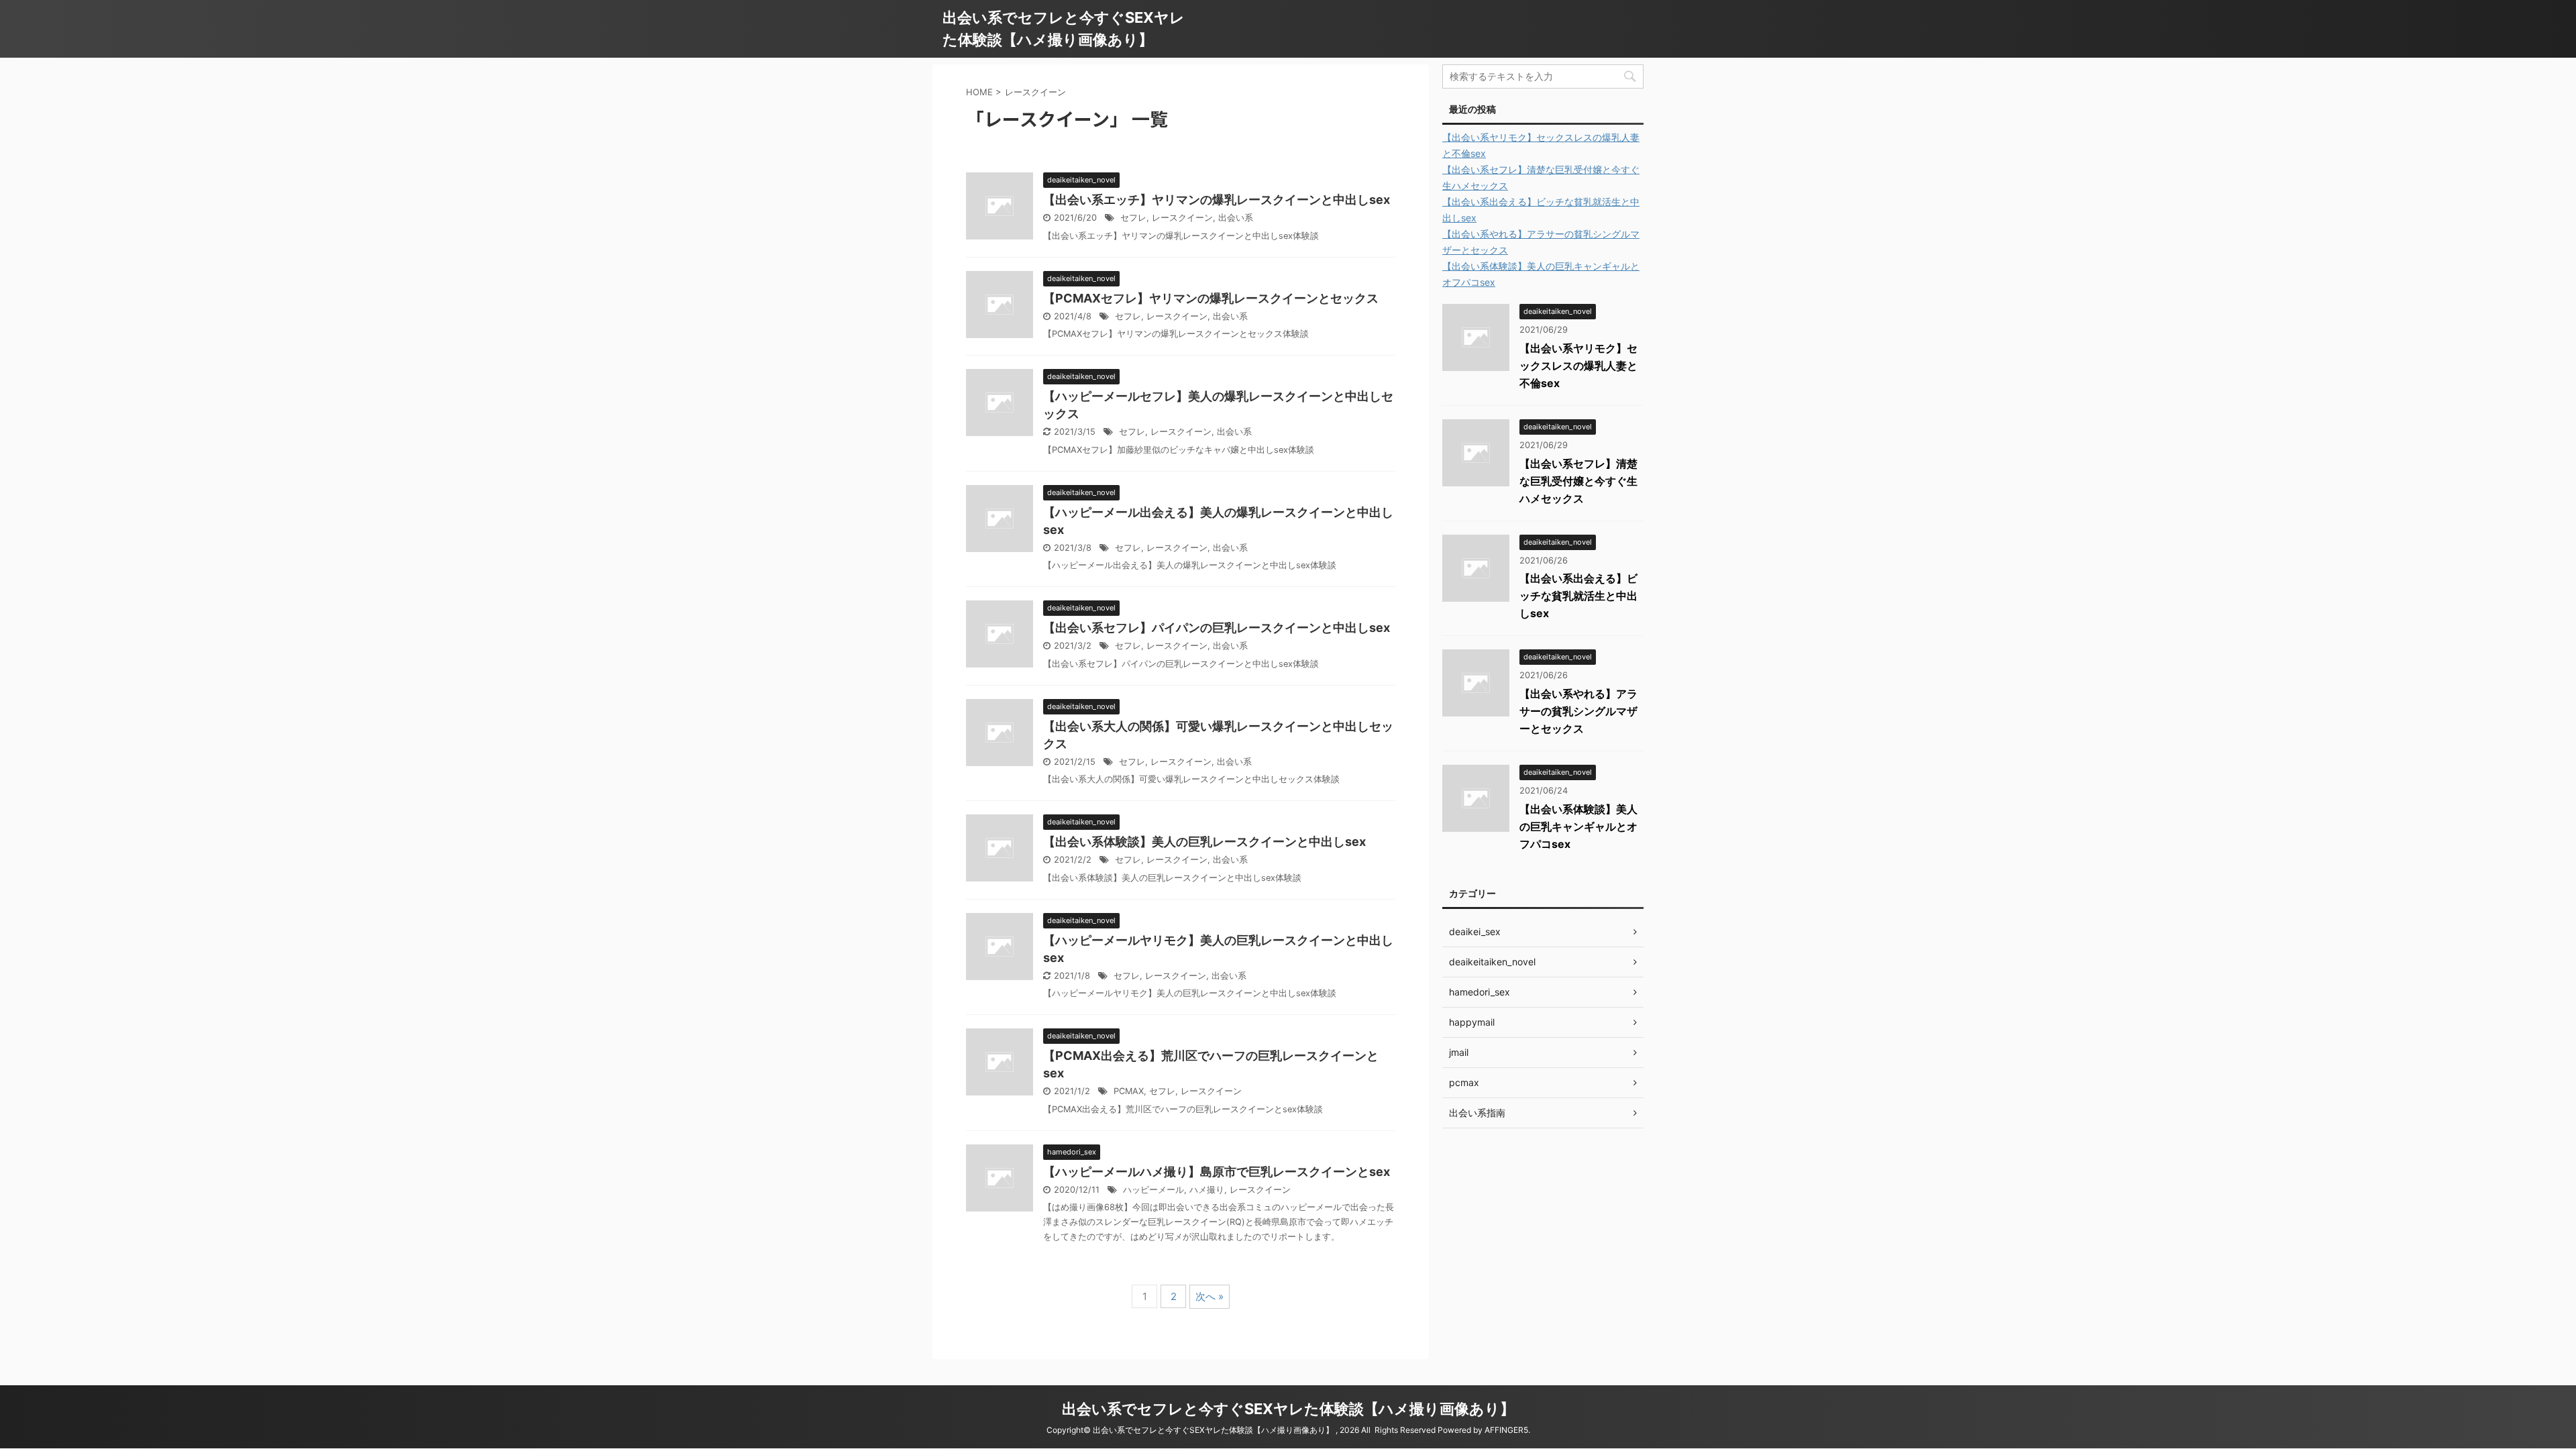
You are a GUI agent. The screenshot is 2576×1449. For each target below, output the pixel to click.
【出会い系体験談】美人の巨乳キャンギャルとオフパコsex (1578, 826)
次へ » (1210, 1296)
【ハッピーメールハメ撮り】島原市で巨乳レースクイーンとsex (1217, 1172)
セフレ (1133, 218)
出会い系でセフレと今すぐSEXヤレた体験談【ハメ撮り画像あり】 (1288, 1409)
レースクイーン (1182, 218)
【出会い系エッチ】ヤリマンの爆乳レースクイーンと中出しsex (1217, 200)
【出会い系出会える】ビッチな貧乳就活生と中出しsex (1578, 596)
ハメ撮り (1207, 1190)
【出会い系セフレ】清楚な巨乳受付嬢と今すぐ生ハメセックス (1578, 481)
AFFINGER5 (1506, 1430)
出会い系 (1236, 218)
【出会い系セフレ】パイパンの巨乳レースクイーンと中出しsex (1217, 628)
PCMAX (1129, 1091)
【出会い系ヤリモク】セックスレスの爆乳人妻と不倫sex (1578, 366)
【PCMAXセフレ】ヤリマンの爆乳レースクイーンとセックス (1211, 298)
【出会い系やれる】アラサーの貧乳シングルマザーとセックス (1578, 711)
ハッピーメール (1153, 1190)
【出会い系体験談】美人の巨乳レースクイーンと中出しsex (1204, 842)
